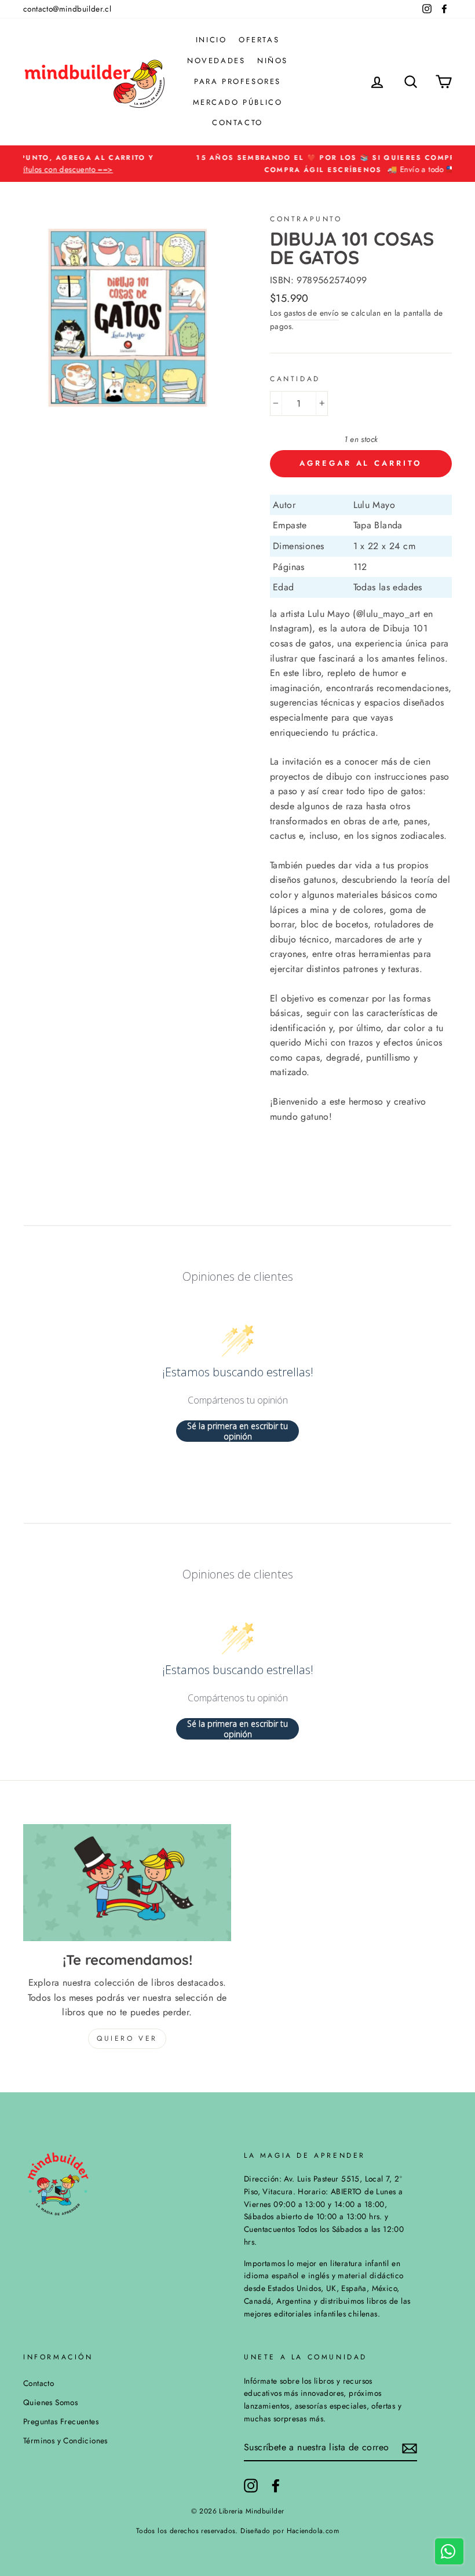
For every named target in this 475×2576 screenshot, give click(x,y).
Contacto (237, 123)
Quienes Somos (50, 2402)
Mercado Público (238, 102)
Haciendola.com (313, 2531)
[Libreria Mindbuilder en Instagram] (251, 2486)
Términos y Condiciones (65, 2440)
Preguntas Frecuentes (61, 2421)
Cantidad (295, 379)
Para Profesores (237, 81)
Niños (273, 61)
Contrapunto (306, 219)
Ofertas (259, 40)
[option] (237, 164)
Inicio (211, 40)
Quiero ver (127, 2038)
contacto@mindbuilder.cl (67, 9)
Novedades (216, 61)
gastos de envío (311, 313)
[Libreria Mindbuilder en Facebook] (276, 2486)
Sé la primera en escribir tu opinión (237, 1431)
